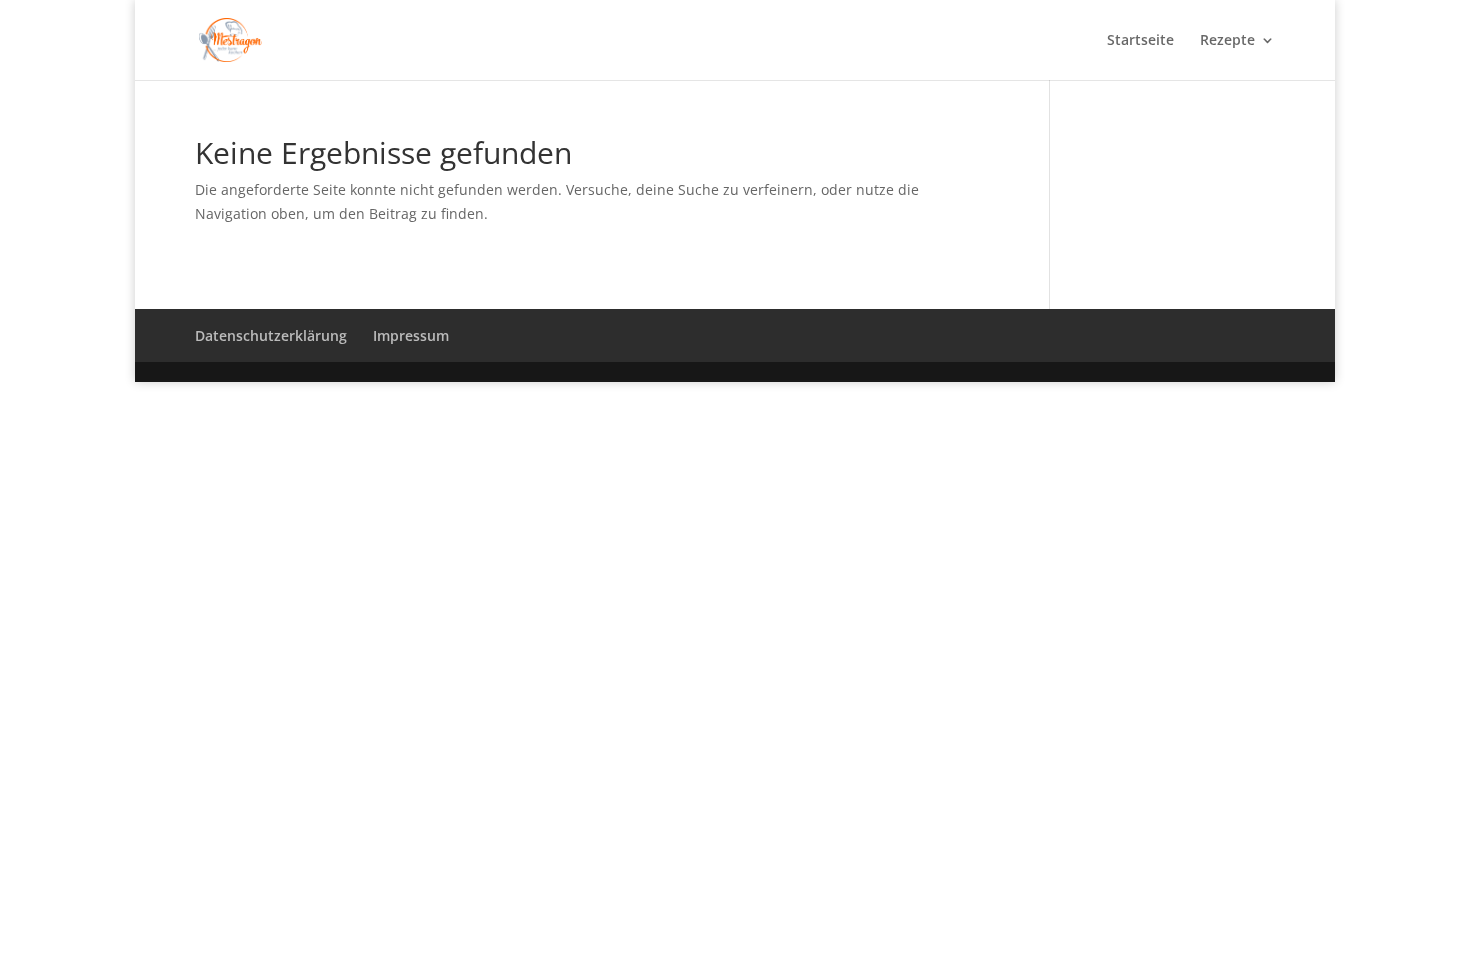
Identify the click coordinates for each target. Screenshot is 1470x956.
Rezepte (1227, 41)
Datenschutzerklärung (271, 335)
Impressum (411, 335)
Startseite (1140, 41)
